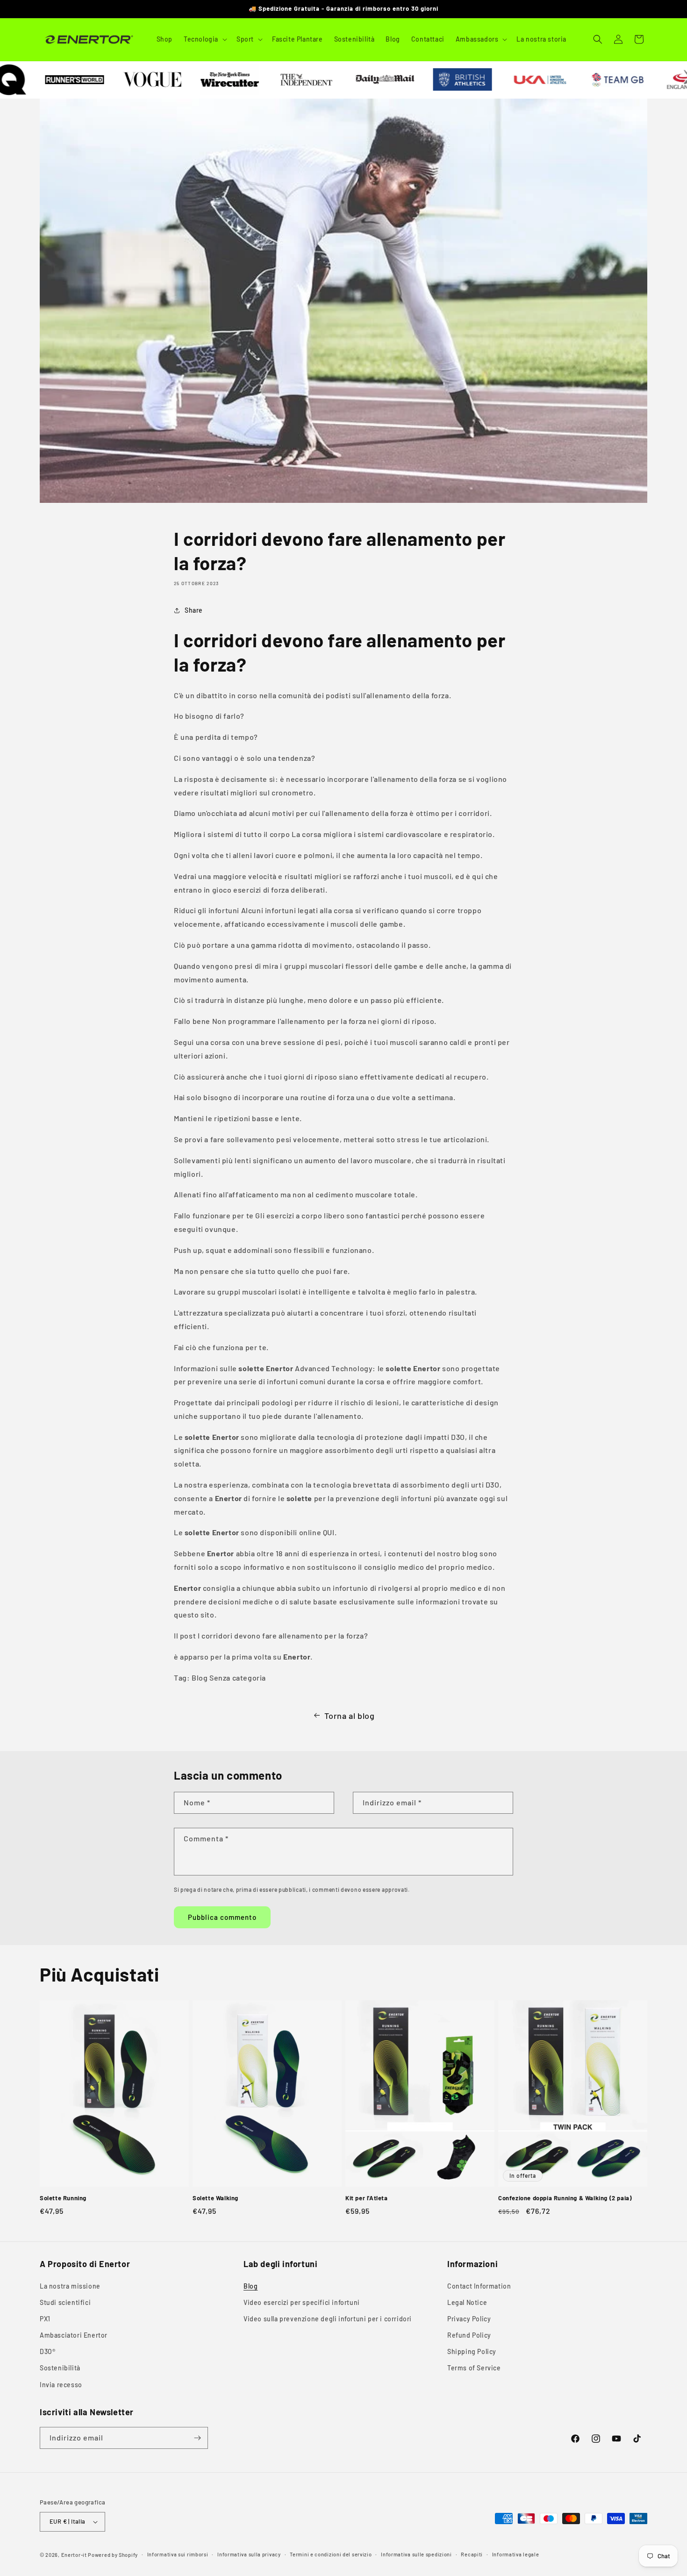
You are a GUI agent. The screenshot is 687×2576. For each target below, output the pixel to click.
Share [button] (194, 610)
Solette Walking (215, 2198)
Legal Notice (467, 2302)
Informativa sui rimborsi (178, 2554)
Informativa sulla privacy (249, 2554)
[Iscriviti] (197, 2438)
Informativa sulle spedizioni (416, 2554)
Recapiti (472, 2554)
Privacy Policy (469, 2319)
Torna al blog (350, 1716)
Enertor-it (74, 2555)
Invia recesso (61, 2385)
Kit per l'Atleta (367, 2198)
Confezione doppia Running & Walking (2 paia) (565, 2198)
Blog (250, 2286)
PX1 (45, 2319)
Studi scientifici (65, 2302)
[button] (204, 39)
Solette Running (63, 2198)
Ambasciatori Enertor (74, 2335)
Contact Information (479, 2286)
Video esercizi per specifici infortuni (302, 2302)
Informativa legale (516, 2554)
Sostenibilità (60, 2368)
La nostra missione (70, 2286)
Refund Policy (469, 2335)
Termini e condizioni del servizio (331, 2554)
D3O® (47, 2351)
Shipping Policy (472, 2351)
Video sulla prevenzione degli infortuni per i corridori (328, 2319)
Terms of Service (474, 2368)
